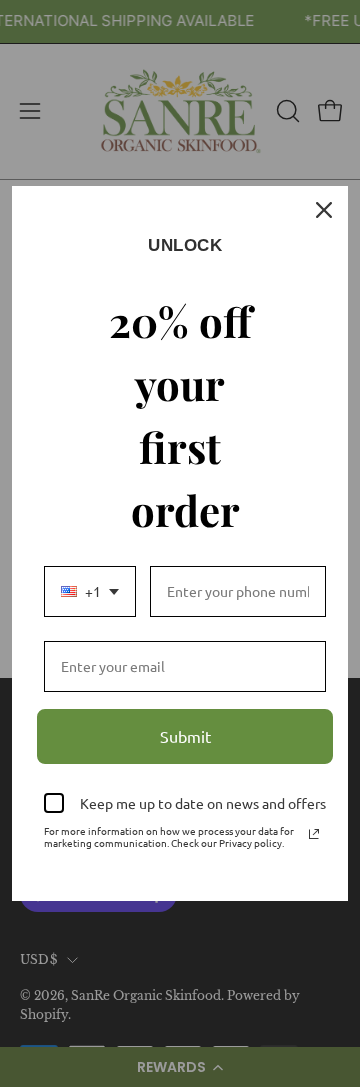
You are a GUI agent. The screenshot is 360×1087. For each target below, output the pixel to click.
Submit (185, 736)
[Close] (324, 210)
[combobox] (90, 591)
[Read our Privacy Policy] (314, 834)
